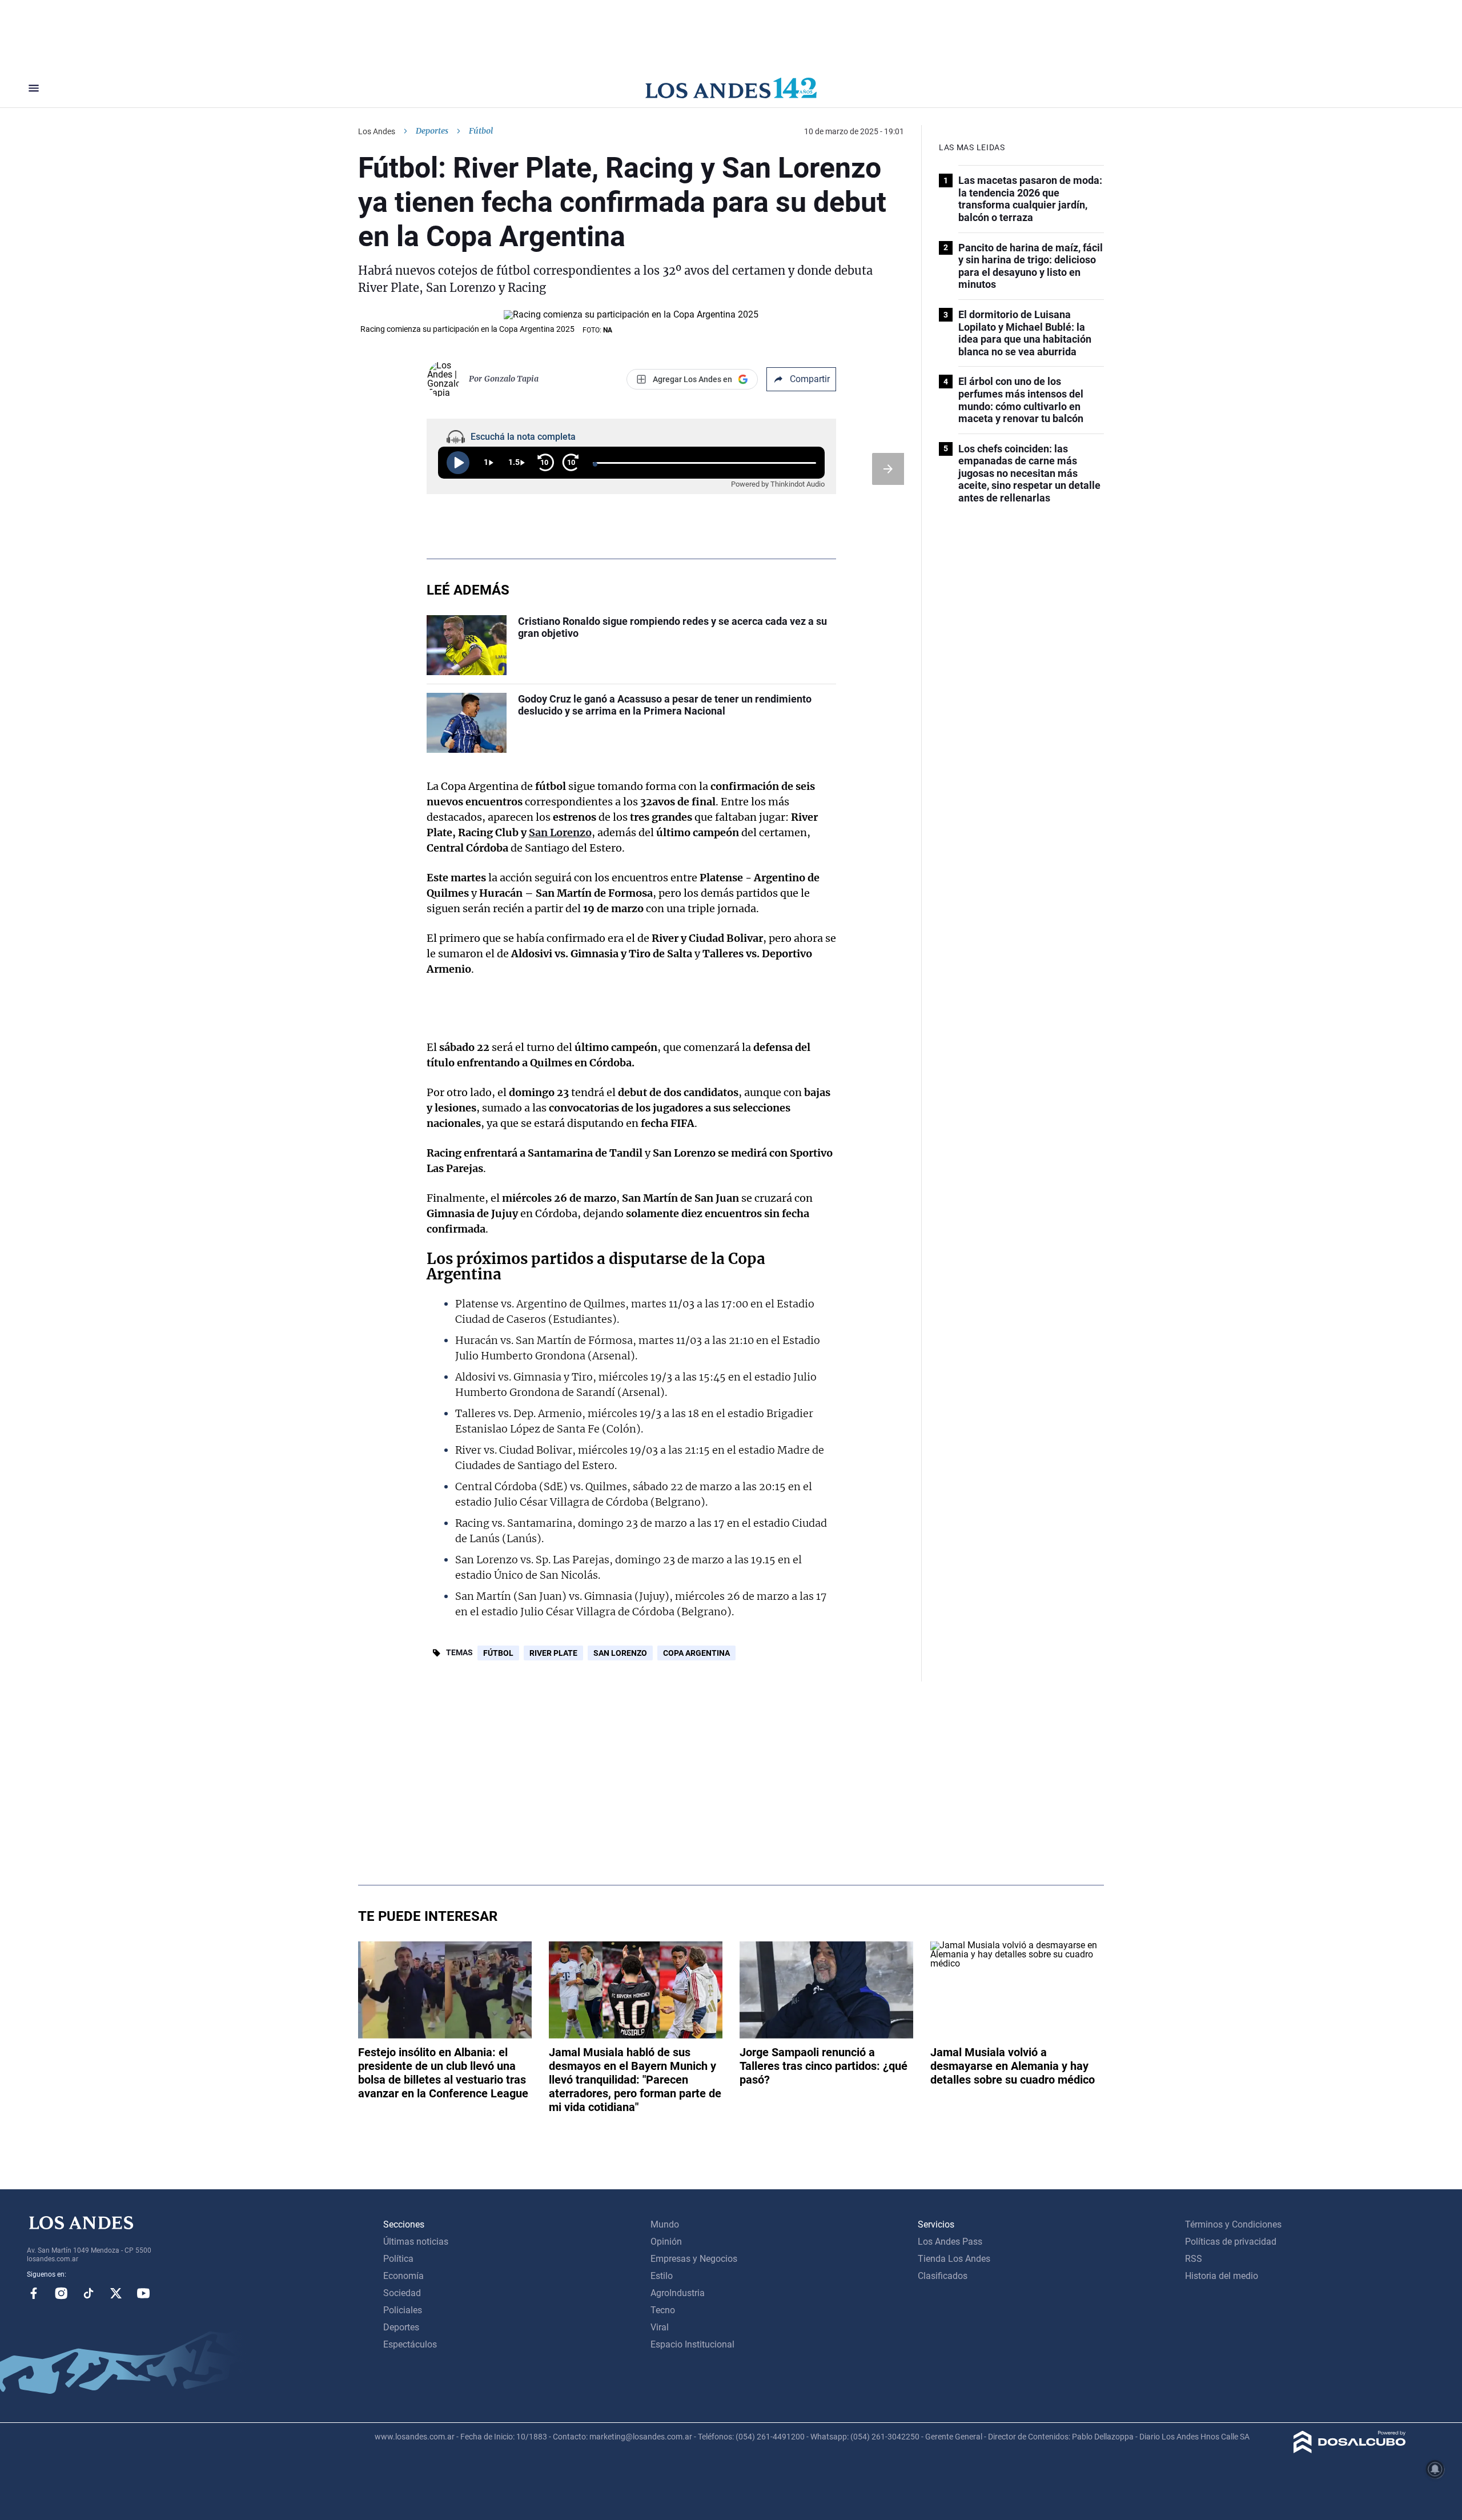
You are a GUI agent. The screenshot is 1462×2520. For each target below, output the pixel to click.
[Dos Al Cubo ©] (1350, 2450)
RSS (1194, 2259)
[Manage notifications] (1435, 2469)
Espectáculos (410, 2344)
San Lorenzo (560, 832)
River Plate (553, 1653)
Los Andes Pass (950, 2242)
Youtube (143, 2293)
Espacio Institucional (692, 2344)
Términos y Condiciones (1233, 2224)
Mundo (665, 2224)
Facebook (34, 2293)
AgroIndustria (678, 2293)
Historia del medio (1222, 2276)
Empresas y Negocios (694, 2259)
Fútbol (498, 1653)
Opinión (666, 2242)
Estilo (662, 2276)
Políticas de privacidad (1231, 2242)
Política (398, 2259)
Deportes (432, 131)
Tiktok (89, 2293)
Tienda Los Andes (954, 2259)
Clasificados (943, 2276)
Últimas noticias (416, 2242)
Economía (403, 2276)
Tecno (663, 2310)
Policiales (403, 2310)
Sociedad (402, 2293)
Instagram (61, 2293)
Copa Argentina (696, 1653)
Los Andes (377, 131)
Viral (660, 2327)
